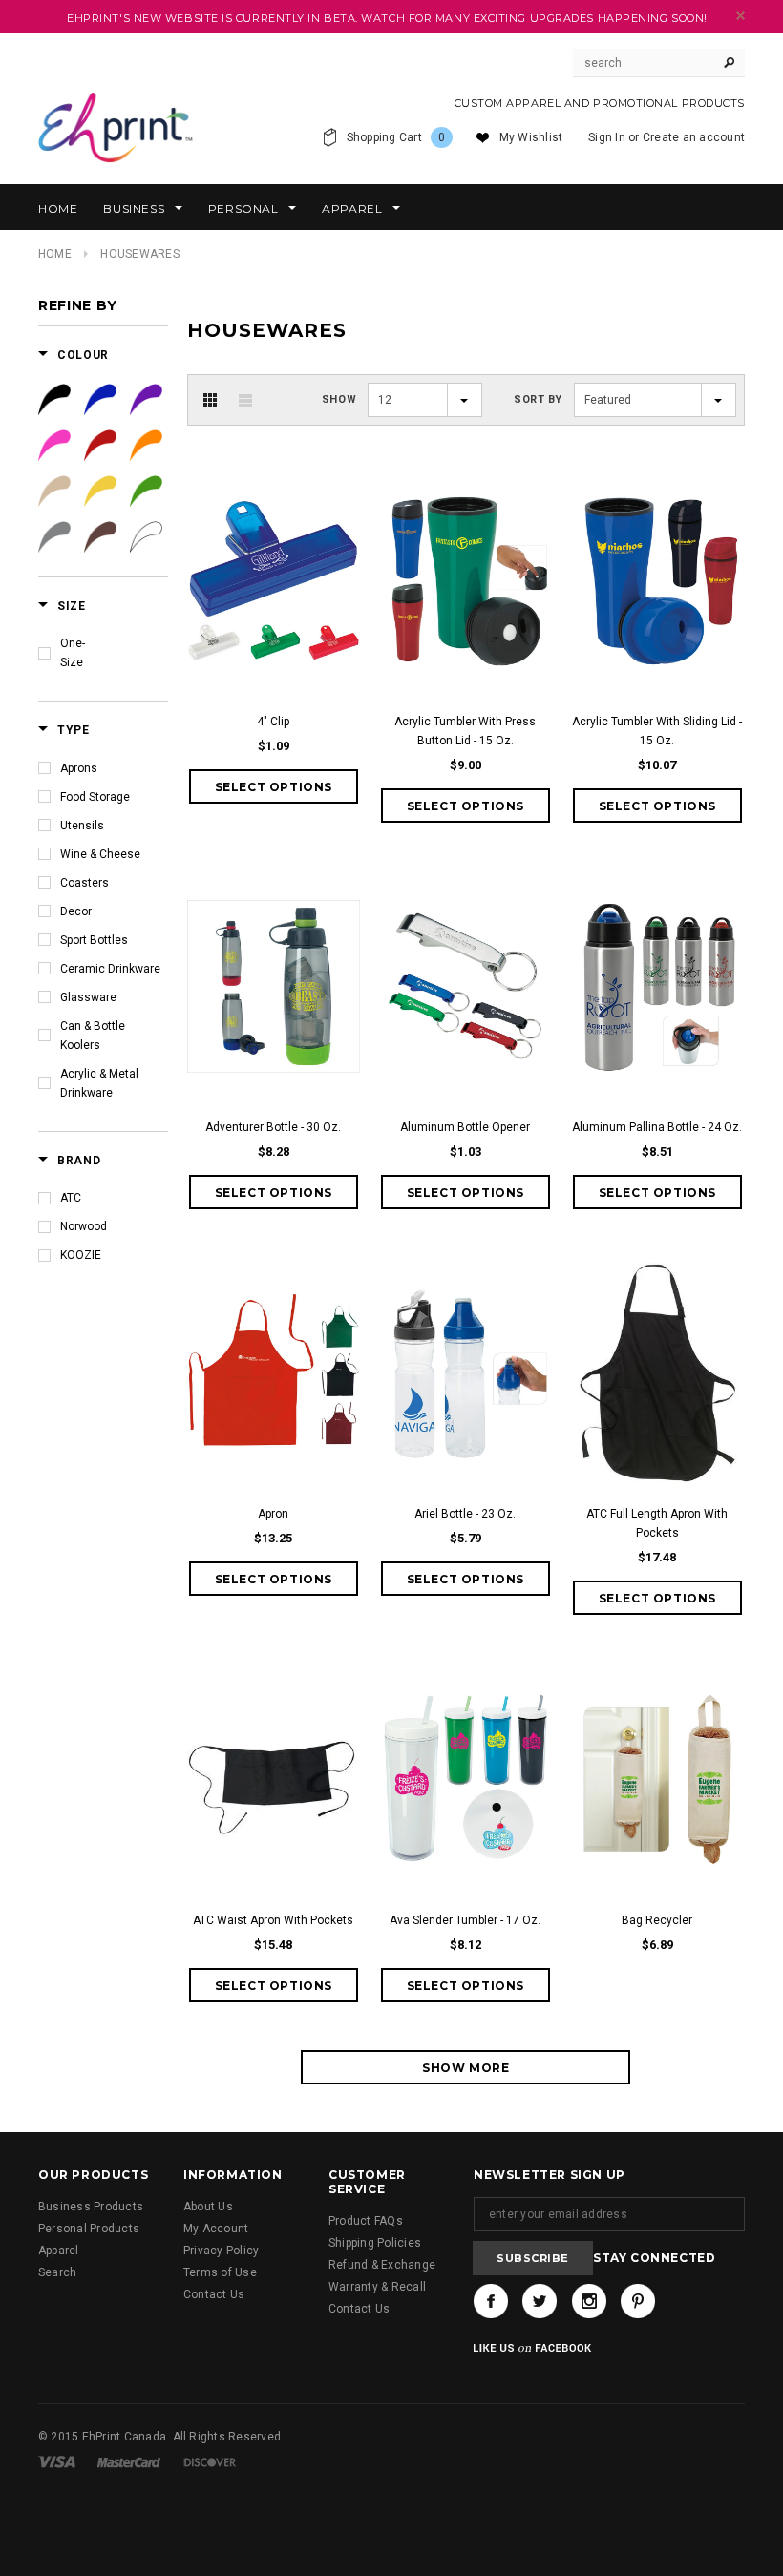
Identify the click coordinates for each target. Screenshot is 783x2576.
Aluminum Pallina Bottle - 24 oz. (657, 1127)
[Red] (100, 446)
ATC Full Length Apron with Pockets (657, 1523)
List (245, 400)
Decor (76, 911)
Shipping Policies (375, 2243)
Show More (466, 2068)
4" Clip (273, 722)
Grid (210, 400)
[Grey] (54, 537)
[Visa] (57, 2461)
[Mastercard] (129, 2461)
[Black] (54, 400)
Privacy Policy (221, 2251)
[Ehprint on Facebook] (491, 2301)
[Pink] (54, 446)
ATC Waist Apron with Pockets (273, 1920)
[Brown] (100, 537)
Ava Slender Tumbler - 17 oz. (465, 1920)
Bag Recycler (657, 1920)
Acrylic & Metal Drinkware (99, 1083)
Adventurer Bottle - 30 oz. (273, 1127)
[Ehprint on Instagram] (589, 2301)
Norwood (84, 1226)
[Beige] (54, 492)
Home (55, 254)
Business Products (91, 2207)
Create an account (694, 137)
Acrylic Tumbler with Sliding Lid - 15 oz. (657, 731)
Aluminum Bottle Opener (465, 1127)
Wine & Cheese (100, 854)
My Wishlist (531, 137)
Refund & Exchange (382, 2265)
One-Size (73, 653)
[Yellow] (100, 492)
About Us (208, 2207)
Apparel (59, 2251)
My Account (216, 2229)
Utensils (82, 826)
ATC (71, 1198)
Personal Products (89, 2229)
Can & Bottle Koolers (93, 1036)
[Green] (146, 492)
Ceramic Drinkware (110, 969)
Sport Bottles (94, 940)
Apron (273, 1514)
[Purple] (146, 400)
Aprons (79, 768)
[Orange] (146, 446)
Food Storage (95, 797)
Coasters (85, 883)
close (741, 16)
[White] (146, 537)
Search (57, 2272)
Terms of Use (220, 2272)
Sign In (607, 137)
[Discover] (210, 2461)
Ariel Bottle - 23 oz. (465, 1514)
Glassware (88, 997)
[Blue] (100, 400)
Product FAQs (366, 2221)
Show (339, 399)
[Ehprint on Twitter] (540, 2301)
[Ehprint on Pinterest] (638, 2301)
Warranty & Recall (377, 2287)
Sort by (538, 399)
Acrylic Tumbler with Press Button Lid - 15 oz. (465, 731)
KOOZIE (81, 1255)
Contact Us (214, 2294)
